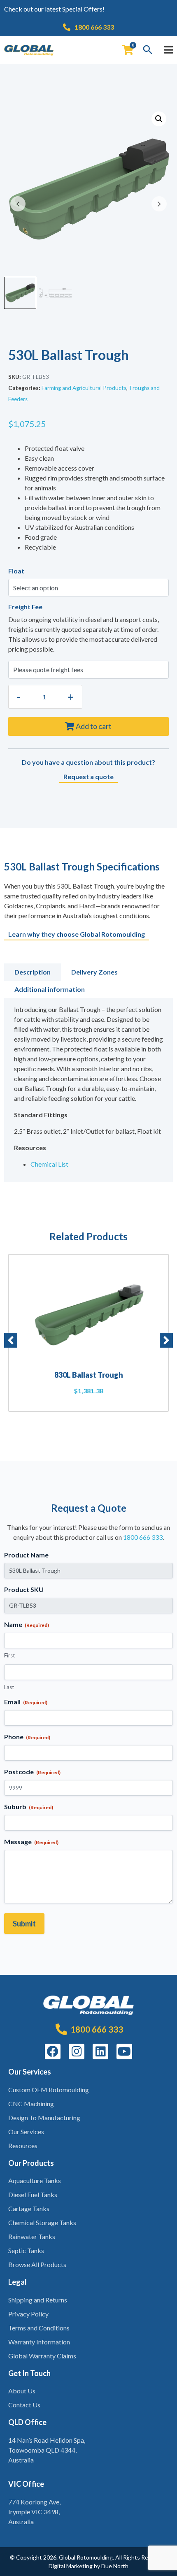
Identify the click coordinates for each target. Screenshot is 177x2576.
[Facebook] (53, 2052)
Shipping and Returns (38, 2300)
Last (9, 1687)
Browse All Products (37, 2264)
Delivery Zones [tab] (94, 972)
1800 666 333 (143, 1537)
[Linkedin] (100, 2052)
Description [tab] (33, 972)
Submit (24, 1924)
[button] (159, 119)
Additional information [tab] (50, 989)
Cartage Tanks (29, 2208)
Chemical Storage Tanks (42, 2222)
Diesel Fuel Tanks (33, 2194)
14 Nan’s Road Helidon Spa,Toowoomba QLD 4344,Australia (47, 2450)
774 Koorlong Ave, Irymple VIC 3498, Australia (34, 2512)
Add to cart (94, 726)
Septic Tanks (26, 2250)
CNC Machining (31, 2104)
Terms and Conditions (39, 2328)
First (9, 1655)
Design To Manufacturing (44, 2118)
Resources (23, 2146)
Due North (115, 2566)
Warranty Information (39, 2342)
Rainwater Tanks (32, 2236)
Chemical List (49, 1164)
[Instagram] (77, 2052)
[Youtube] (124, 2052)
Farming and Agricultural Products (84, 388)
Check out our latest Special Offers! (54, 9)
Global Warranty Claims (42, 2356)
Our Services (26, 2132)
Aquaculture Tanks (35, 2180)
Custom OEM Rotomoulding (49, 2090)
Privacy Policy (28, 2314)
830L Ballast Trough (89, 1375)
